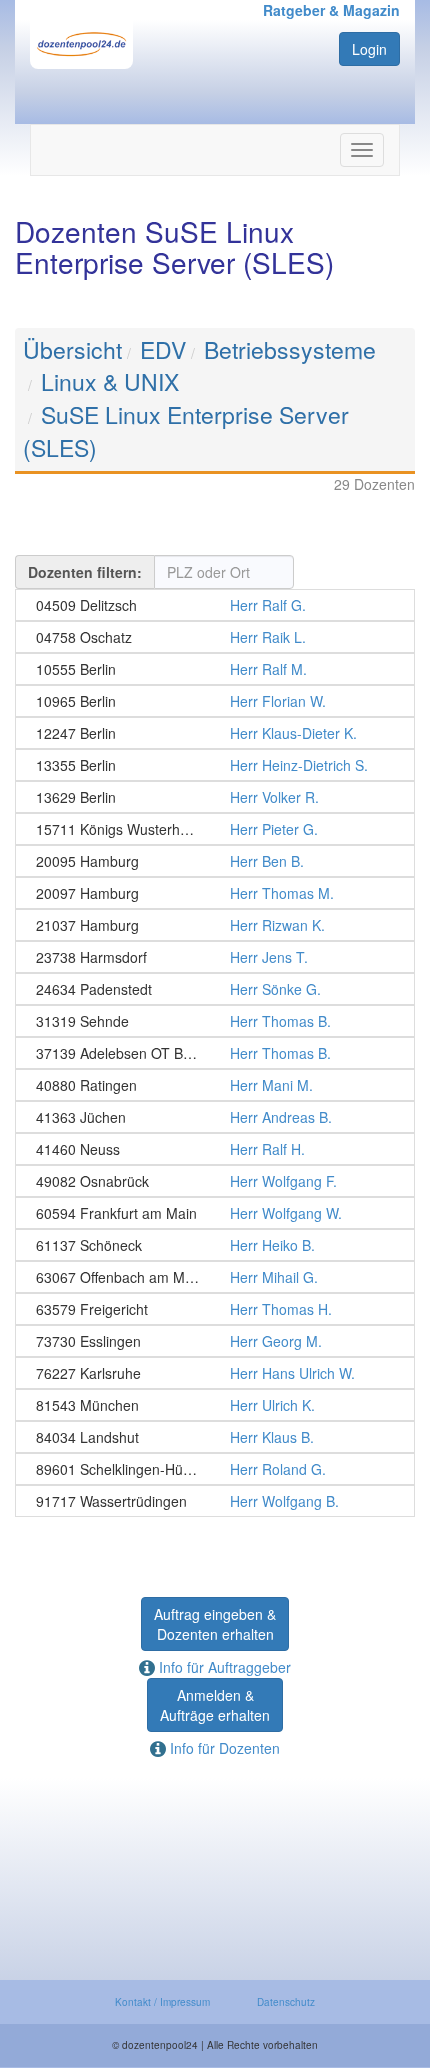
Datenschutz (286, 2002)
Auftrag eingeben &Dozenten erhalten (215, 1624)
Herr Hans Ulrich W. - (215, 1373)
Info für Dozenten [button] (223, 1748)
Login (369, 49)
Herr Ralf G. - (215, 605)
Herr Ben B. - (215, 861)
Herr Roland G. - (215, 1469)
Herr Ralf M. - (215, 669)
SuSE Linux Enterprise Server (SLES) (186, 431)
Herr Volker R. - (215, 797)
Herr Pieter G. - (215, 829)
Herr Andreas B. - (215, 1117)
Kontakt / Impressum (162, 2002)
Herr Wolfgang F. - (215, 1181)
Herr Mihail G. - (215, 1277)
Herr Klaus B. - (215, 1437)
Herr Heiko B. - (215, 1245)
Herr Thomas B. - (215, 1021)
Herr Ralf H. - (215, 1149)
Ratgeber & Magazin (331, 10)
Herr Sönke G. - (215, 989)
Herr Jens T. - (215, 957)
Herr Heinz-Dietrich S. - (215, 765)
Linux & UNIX (110, 381)
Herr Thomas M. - (215, 893)
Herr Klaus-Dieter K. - (215, 733)
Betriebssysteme (290, 349)
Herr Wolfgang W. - (215, 1213)
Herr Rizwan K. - (215, 925)
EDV (163, 349)
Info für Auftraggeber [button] (223, 1667)
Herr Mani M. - (215, 1085)
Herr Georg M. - (215, 1341)
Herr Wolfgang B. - (215, 1501)
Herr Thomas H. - (215, 1309)
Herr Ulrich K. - (215, 1405)
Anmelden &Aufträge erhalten (215, 1705)
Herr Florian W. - (215, 701)
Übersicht (72, 349)
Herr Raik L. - (215, 637)
